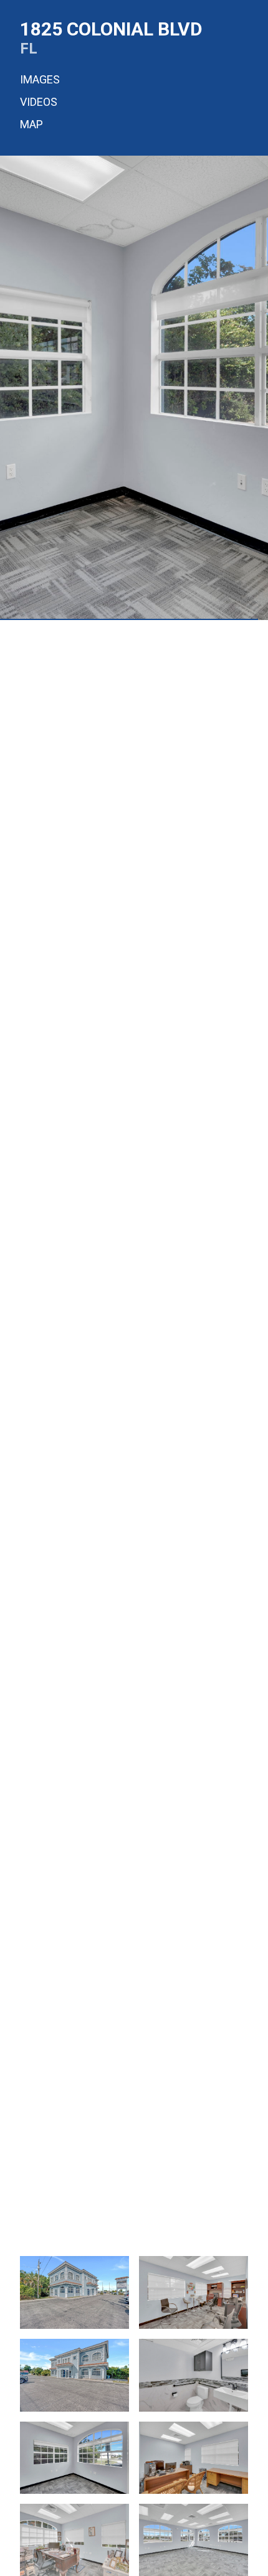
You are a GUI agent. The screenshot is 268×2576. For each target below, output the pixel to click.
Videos (39, 102)
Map (31, 124)
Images (40, 79)
